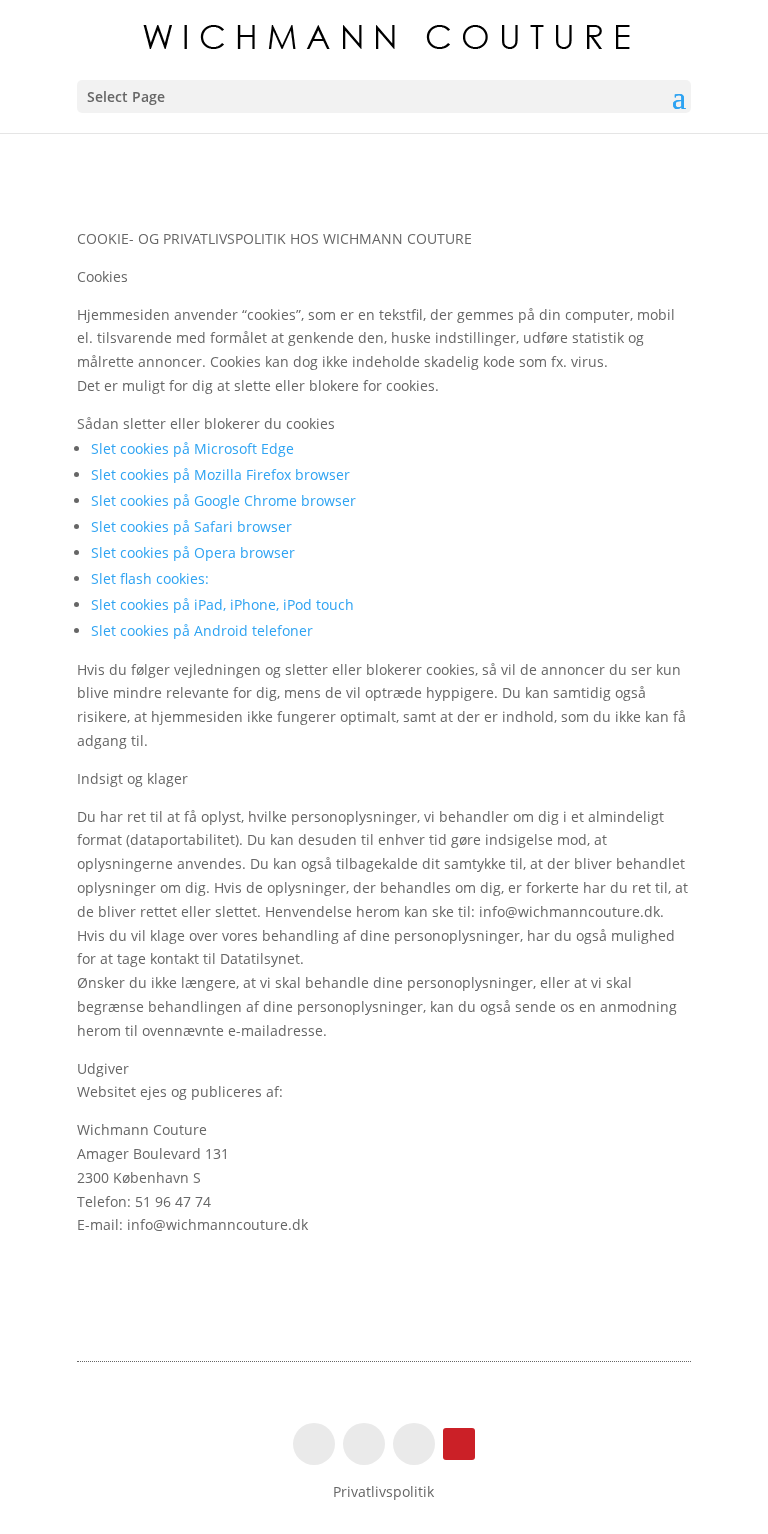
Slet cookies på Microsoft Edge (192, 448)
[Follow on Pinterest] (459, 1444)
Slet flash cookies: (150, 578)
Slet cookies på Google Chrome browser (223, 500)
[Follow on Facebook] (314, 1444)
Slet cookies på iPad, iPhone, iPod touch (222, 604)
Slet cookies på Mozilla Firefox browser (220, 474)
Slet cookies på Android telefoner (202, 630)
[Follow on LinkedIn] (414, 1444)
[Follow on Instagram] (364, 1444)
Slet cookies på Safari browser (191, 526)
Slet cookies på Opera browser (193, 552)
